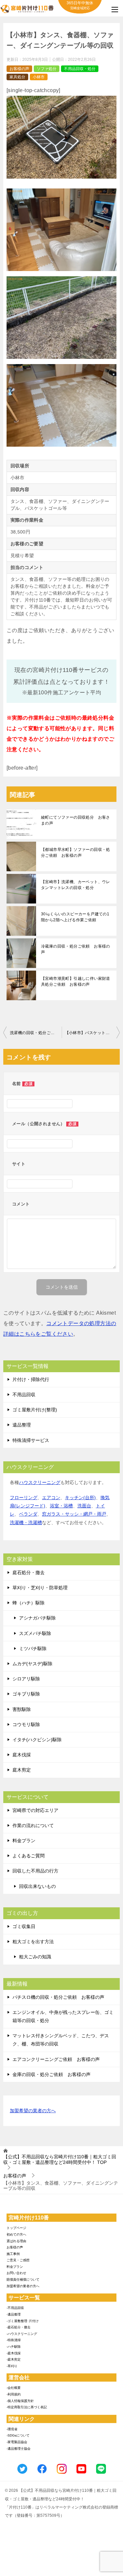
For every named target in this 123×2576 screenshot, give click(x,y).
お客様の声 (19, 69)
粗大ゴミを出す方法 (33, 1942)
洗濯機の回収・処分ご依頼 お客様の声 (36, 1033)
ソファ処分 (47, 69)
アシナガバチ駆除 (37, 1618)
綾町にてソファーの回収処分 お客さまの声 (76, 820)
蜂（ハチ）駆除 (29, 1603)
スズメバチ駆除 (35, 1633)
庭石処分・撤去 (29, 1573)
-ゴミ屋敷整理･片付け (23, 2321)
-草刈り (12, 2366)
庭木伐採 (22, 1755)
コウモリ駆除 (26, 1724)
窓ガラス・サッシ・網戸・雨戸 (74, 1514)
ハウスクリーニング (40, 1482)
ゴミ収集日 (24, 1926)
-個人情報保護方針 (20, 2401)
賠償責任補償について (23, 2279)
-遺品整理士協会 (19, 2449)
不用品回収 (24, 1395)
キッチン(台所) (80, 1498)
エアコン (51, 1498)
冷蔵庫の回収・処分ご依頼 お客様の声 (76, 949)
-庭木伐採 (14, 2353)
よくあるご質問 (29, 1856)
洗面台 (84, 1506)
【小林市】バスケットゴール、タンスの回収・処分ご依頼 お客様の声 (92, 1033)
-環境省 (12, 2429)
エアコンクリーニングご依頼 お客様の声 (56, 2059)
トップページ (16, 2228)
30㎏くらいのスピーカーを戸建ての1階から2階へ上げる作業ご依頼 (75, 917)
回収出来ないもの (37, 1886)
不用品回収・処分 (80, 69)
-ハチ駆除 (14, 2347)
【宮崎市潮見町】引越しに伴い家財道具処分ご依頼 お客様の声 (76, 981)
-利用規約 (14, 2394)
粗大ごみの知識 (35, 1957)
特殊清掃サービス (31, 1440)
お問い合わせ (16, 2273)
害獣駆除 (22, 1709)
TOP (60, 2159)
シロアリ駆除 (26, 1679)
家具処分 (17, 77)
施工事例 (13, 2254)
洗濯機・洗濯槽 (26, 1523)
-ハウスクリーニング (22, 2334)
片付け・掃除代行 (31, 1379)
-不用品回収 (15, 2308)
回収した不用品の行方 (35, 1871)
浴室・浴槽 (61, 1506)
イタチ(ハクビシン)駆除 (37, 1740)
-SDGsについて (18, 2435)
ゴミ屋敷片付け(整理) (35, 1410)
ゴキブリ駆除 (26, 1694)
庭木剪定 (22, 1770)
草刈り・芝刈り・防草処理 (40, 1588)
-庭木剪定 (14, 2359)
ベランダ (28, 1514)
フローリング (24, 1498)
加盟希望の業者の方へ (33, 2111)
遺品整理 (22, 1425)
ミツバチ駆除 (33, 1648)
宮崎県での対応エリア (35, 1810)
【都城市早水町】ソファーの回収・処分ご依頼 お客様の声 (76, 853)
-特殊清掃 (14, 2340)
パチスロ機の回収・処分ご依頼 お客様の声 (58, 1997)
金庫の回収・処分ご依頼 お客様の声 (51, 2074)
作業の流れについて (33, 1825)
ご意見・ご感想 (18, 2260)
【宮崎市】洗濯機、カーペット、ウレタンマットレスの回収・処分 (76, 885)
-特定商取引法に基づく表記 (27, 2407)
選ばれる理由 (16, 2241)
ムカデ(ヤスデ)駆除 (32, 1664)
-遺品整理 (14, 2314)
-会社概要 (14, 2388)
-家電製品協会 (17, 2442)
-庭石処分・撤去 (19, 2327)
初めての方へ (16, 2234)
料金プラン (24, 1841)
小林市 (39, 77)
